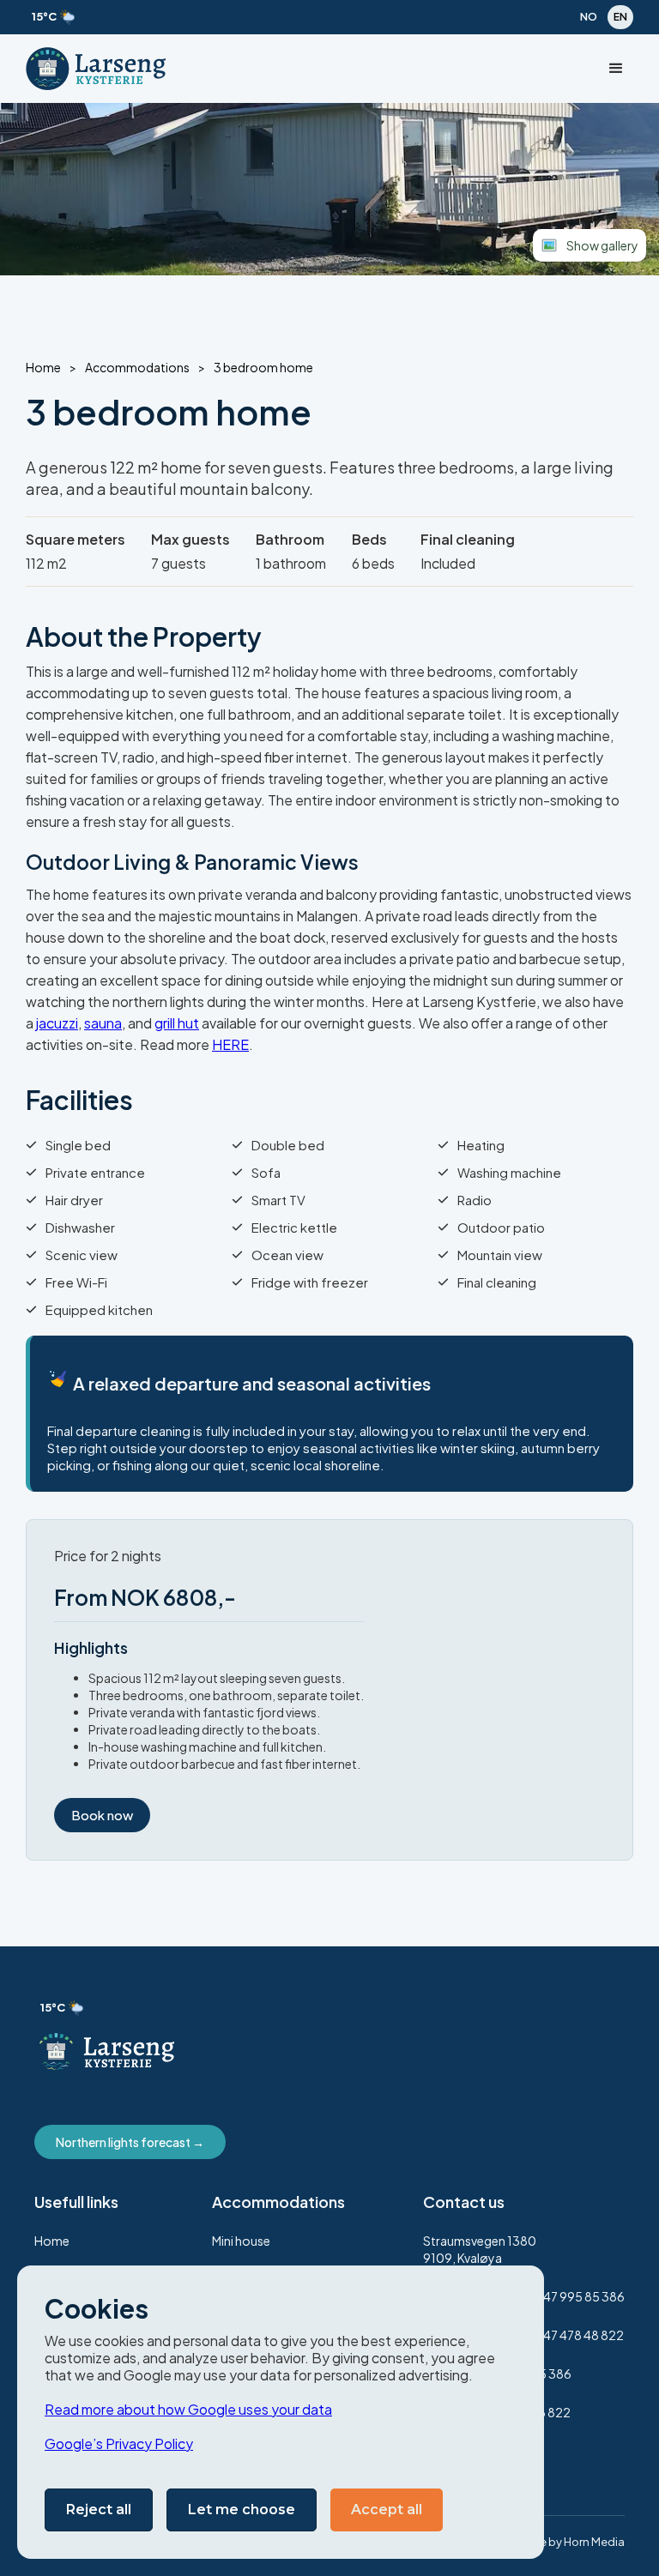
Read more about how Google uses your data (188, 2409)
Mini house (241, 2241)
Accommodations (137, 368)
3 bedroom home (263, 368)
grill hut (177, 1023)
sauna (103, 1023)
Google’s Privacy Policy (119, 2443)
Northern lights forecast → (130, 2142)
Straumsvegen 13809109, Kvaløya (480, 2249)
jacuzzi (57, 1023)
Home (43, 368)
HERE (230, 1044)
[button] (616, 69)
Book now (102, 1815)
